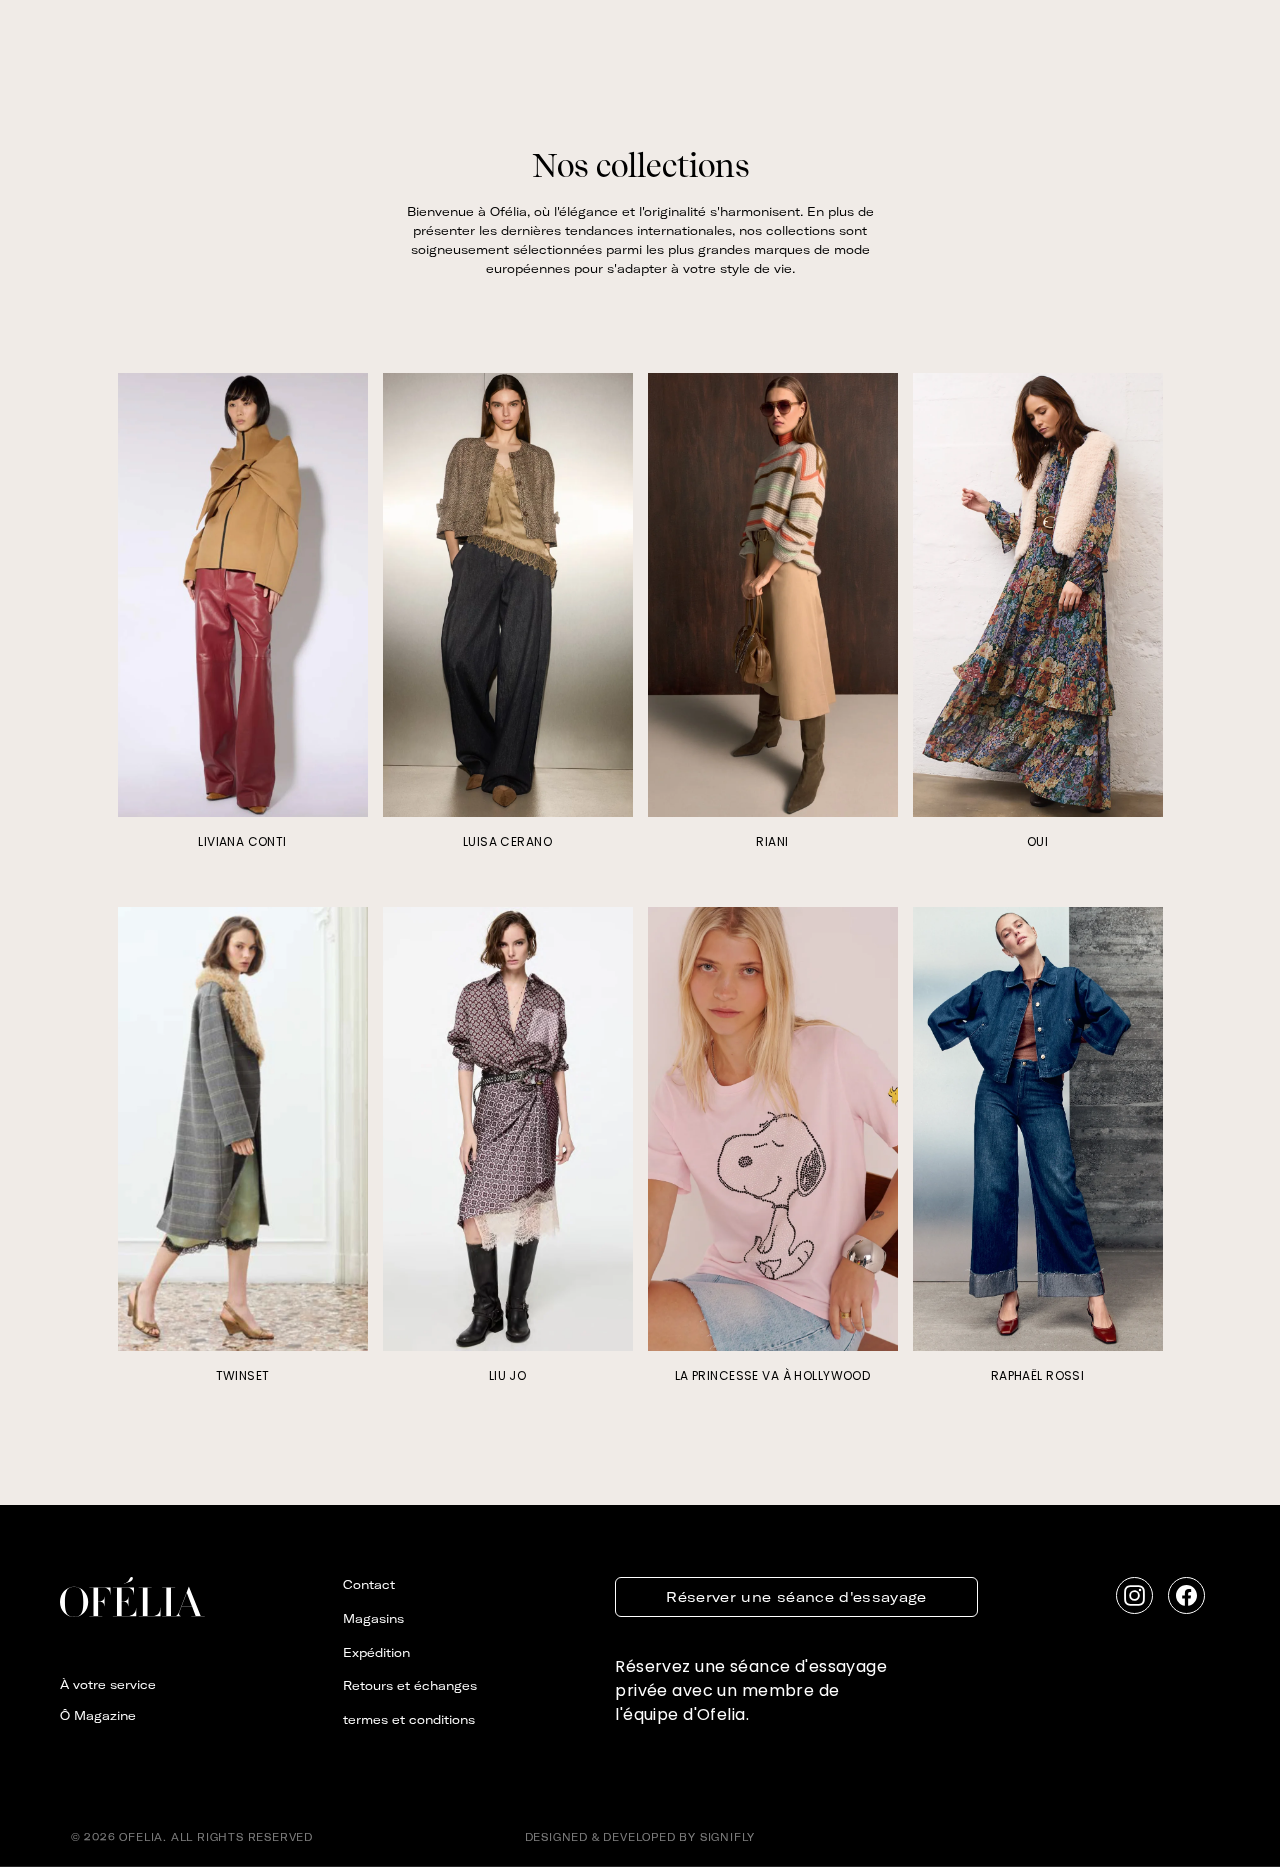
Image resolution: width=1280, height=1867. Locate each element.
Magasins (373, 1618)
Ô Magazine (98, 1715)
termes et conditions (409, 1719)
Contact (369, 1584)
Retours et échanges (410, 1685)
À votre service (108, 1684)
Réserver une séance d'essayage (796, 1597)
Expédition (376, 1652)
